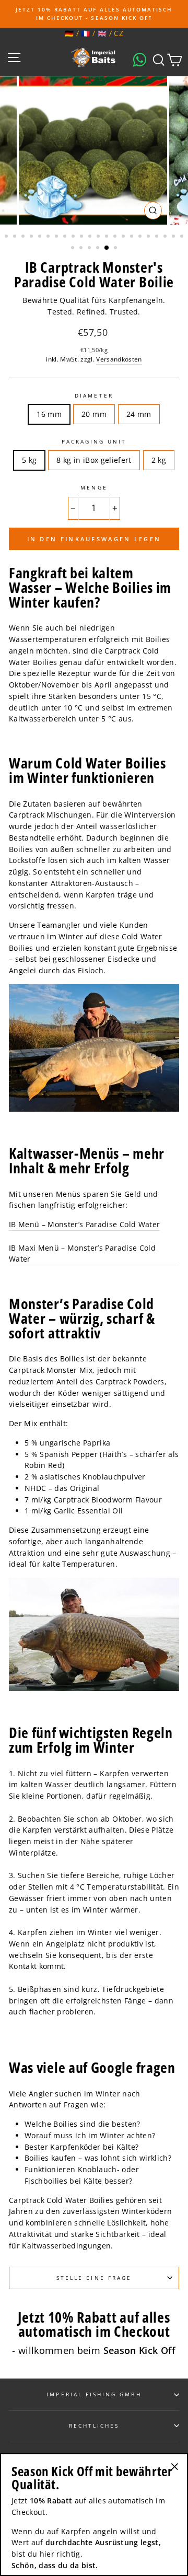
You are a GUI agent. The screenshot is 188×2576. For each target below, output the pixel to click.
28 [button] (116, 249)
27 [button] (107, 248)
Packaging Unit (94, 441)
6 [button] (49, 237)
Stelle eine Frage (94, 2278)
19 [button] (158, 237)
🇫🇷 (85, 33)
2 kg (159, 460)
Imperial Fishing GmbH (94, 2394)
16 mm (49, 414)
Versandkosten (119, 359)
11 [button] (91, 237)
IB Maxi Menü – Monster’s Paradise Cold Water (82, 1254)
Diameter (94, 395)
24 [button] (82, 249)
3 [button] (24, 237)
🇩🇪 (69, 33)
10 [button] (83, 237)
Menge (94, 487)
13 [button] (108, 237)
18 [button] (149, 237)
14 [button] (116, 237)
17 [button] (141, 237)
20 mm (94, 414)
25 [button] (90, 249)
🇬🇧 (102, 33)
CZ (119, 33)
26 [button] (99, 249)
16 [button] (133, 237)
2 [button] (16, 237)
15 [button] (124, 237)
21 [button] (174, 237)
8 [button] (66, 237)
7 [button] (57, 237)
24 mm (139, 414)
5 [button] (41, 237)
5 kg (29, 460)
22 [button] (183, 237)
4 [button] (32, 237)
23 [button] (74, 249)
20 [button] (166, 237)
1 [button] (7, 237)
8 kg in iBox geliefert (94, 460)
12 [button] (99, 237)
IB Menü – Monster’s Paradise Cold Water (84, 1224)
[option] (94, 14)
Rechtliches (94, 2426)
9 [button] (74, 237)
